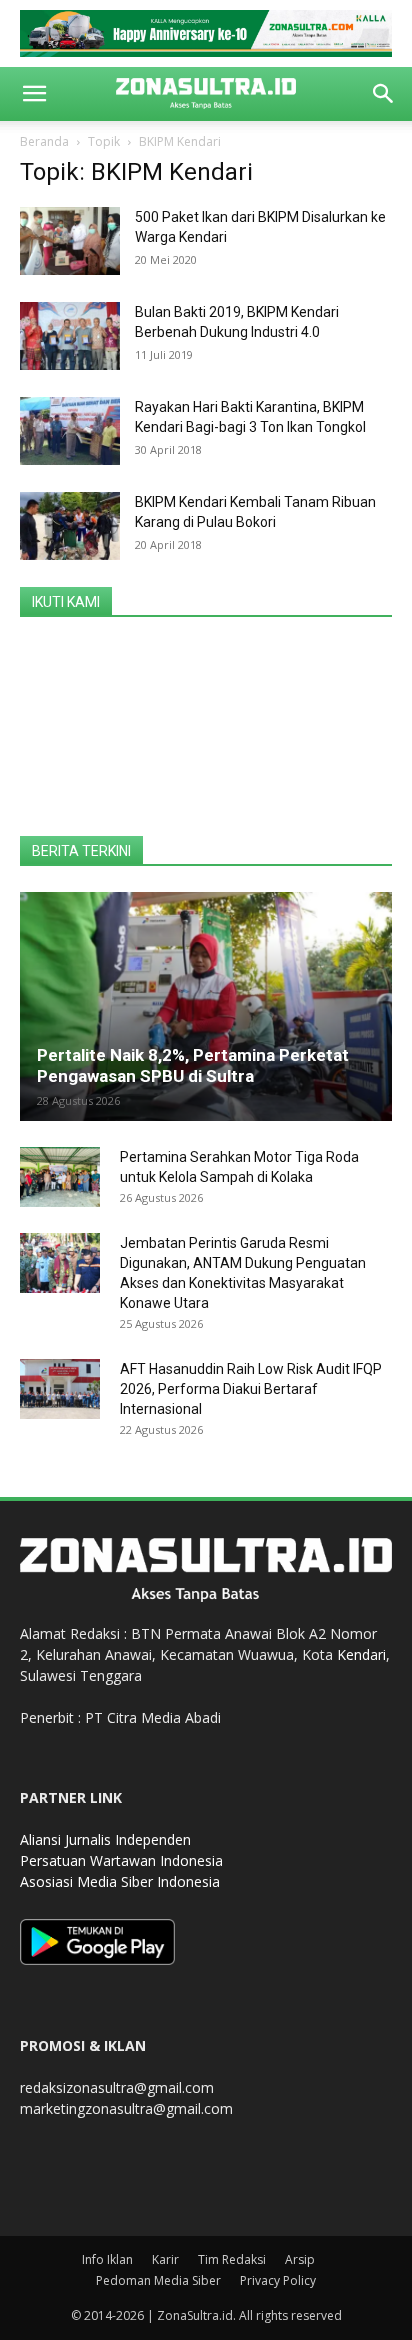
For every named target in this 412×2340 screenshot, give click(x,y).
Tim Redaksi (232, 2259)
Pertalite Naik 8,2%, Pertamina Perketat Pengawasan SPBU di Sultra (193, 1065)
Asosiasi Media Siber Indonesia (120, 1881)
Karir (165, 2259)
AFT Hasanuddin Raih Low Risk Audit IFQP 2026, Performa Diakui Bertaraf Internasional (251, 1389)
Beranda (44, 141)
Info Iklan (107, 2259)
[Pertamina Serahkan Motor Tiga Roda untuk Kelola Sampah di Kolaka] (60, 1177)
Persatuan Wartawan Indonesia (121, 1860)
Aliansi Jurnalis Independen (105, 1839)
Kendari (361, 1654)
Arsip (300, 2259)
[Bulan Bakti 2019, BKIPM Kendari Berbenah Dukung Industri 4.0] (70, 336)
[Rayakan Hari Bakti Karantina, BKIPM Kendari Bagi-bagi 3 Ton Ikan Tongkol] (70, 431)
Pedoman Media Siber (158, 2280)
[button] (34, 94)
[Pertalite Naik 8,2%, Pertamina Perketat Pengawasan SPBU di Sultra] (206, 1007)
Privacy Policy (278, 2280)
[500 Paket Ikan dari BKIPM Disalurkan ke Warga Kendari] (70, 241)
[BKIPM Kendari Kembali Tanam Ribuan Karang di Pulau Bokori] (70, 526)
